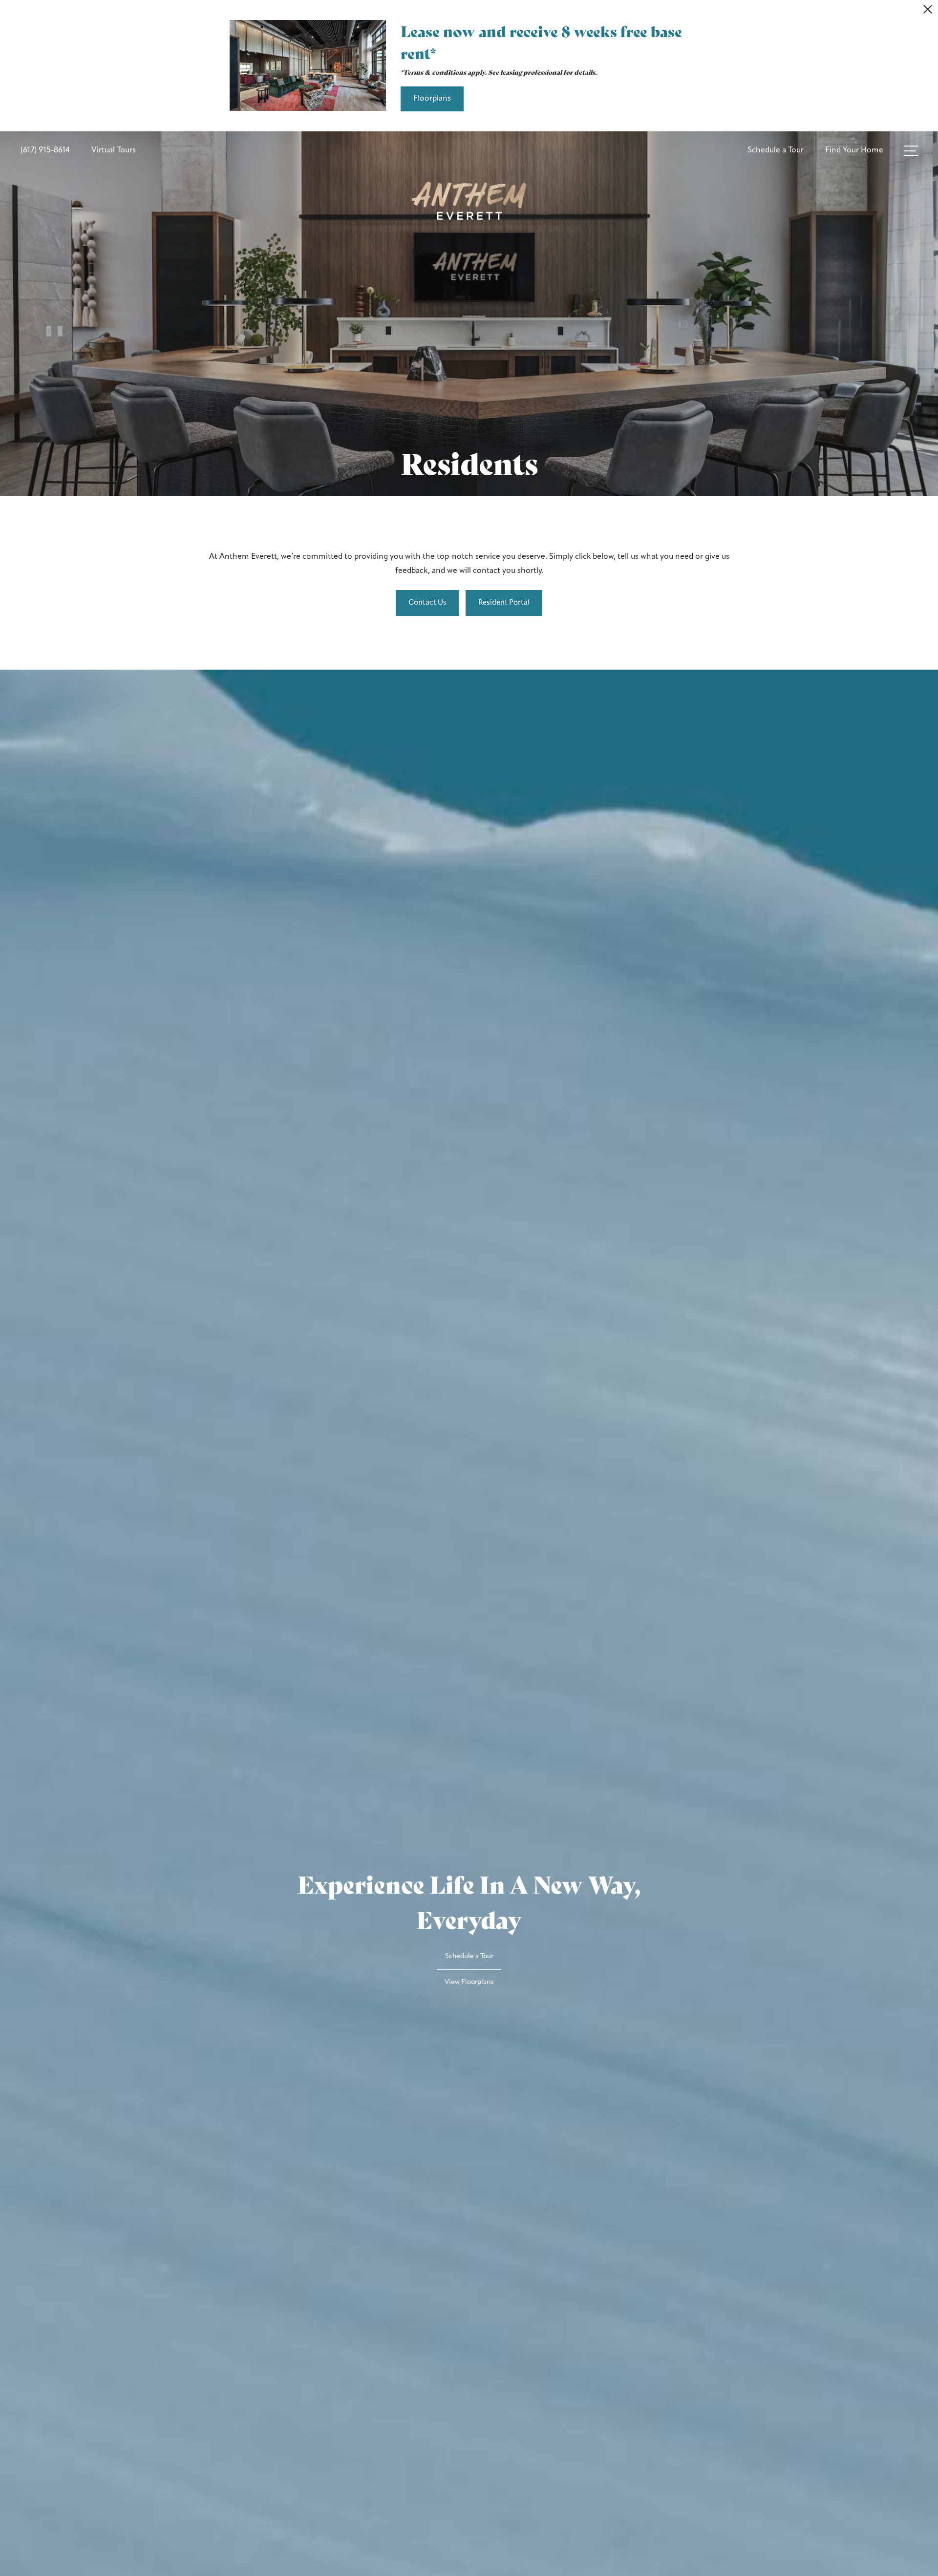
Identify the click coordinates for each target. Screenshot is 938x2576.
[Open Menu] (911, 151)
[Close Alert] (928, 12)
